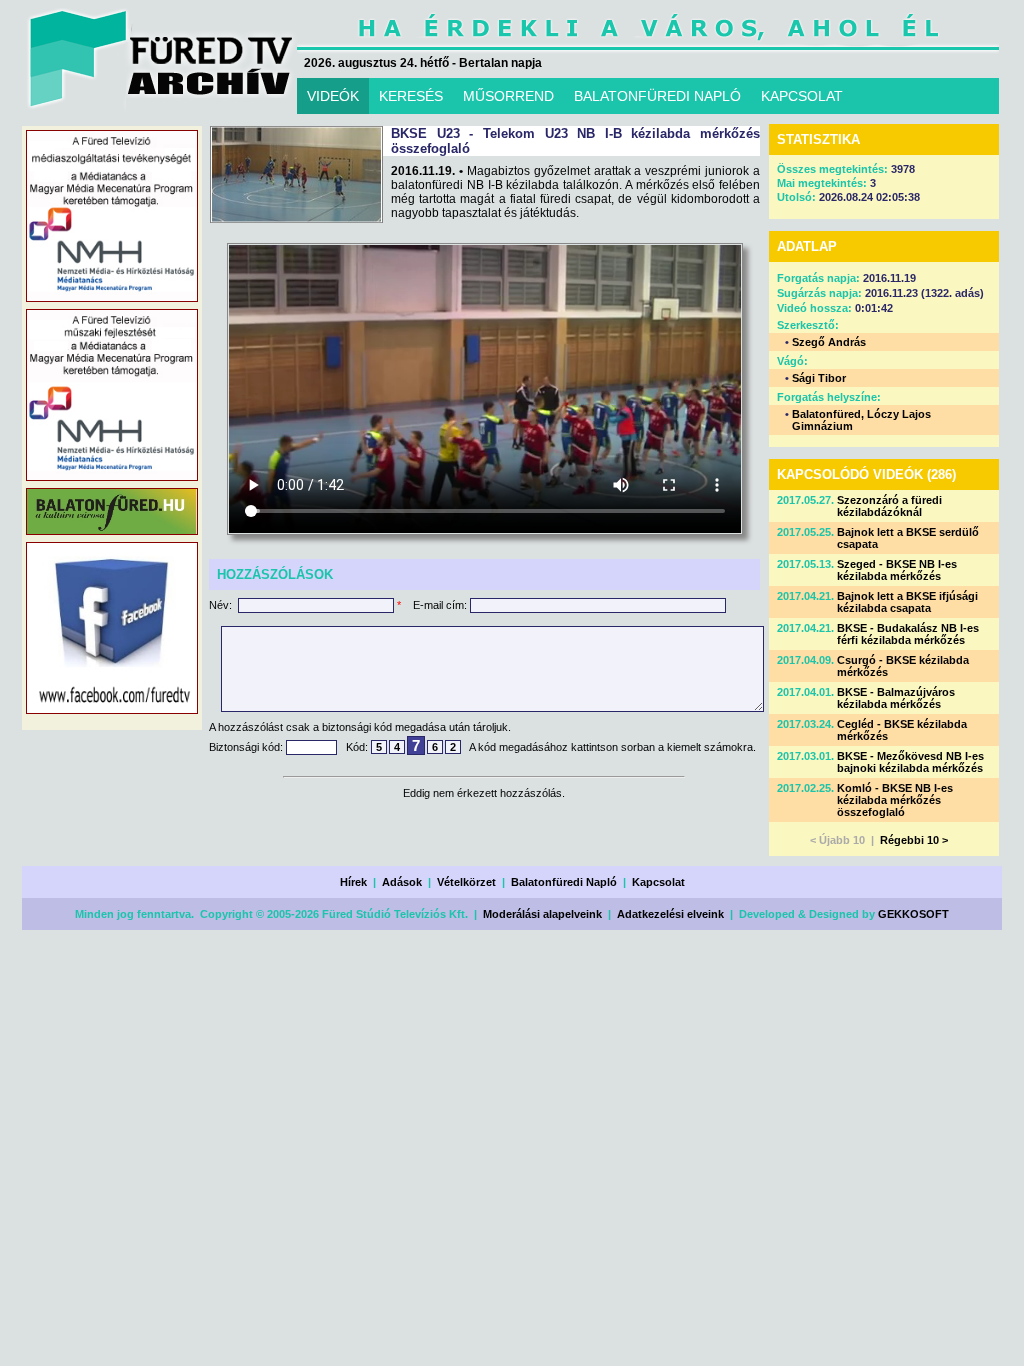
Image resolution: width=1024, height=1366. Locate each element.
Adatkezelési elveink (670, 914)
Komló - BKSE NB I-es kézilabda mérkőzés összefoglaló (895, 800)
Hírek (353, 882)
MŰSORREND (508, 96)
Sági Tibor (819, 378)
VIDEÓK (333, 96)
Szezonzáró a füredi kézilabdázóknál (889, 506)
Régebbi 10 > (914, 840)
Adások (402, 882)
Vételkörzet (466, 882)
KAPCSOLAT (802, 96)
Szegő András (829, 342)
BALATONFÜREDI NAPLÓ (657, 96)
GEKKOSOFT (913, 914)
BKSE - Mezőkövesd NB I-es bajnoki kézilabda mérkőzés (910, 762)
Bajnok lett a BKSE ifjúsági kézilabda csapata (907, 602)
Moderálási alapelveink (542, 914)
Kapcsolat (658, 882)
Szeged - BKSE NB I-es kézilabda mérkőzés (897, 570)
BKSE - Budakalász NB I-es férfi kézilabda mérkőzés (908, 634)
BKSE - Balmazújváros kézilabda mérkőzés (896, 698)
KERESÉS (411, 96)
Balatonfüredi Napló (564, 882)
